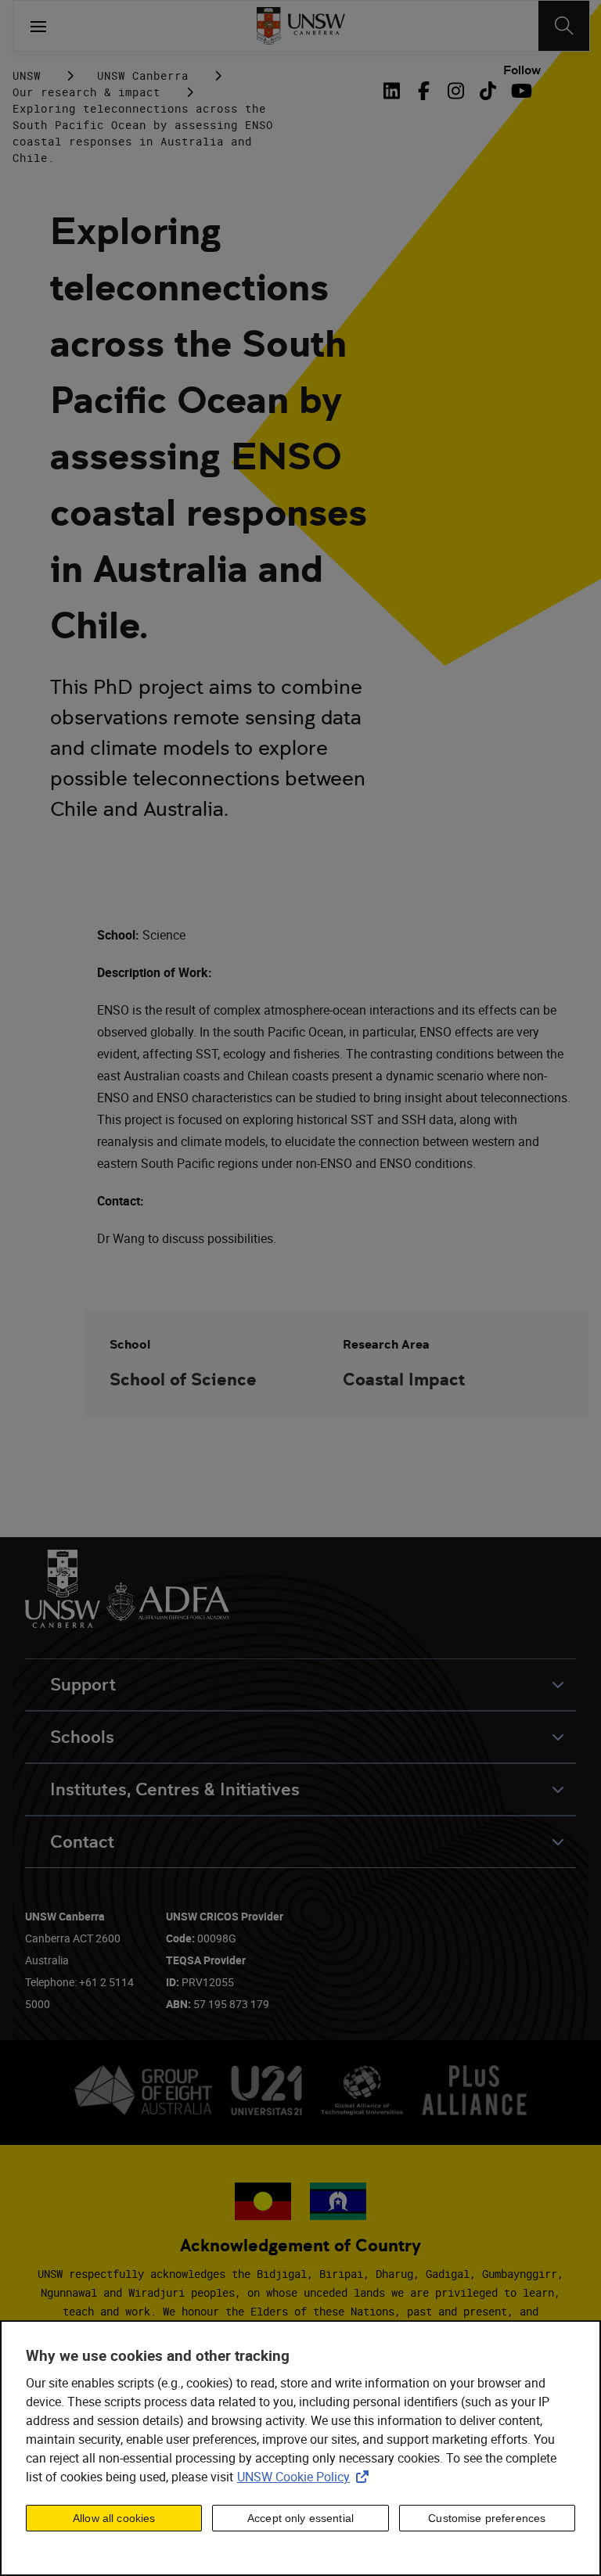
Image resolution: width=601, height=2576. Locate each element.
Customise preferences (487, 2518)
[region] (300, 2448)
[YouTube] (520, 91)
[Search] (564, 26)
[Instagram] (456, 91)
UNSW (27, 75)
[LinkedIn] (394, 91)
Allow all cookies (114, 2518)
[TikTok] (488, 91)
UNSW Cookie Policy (306, 2477)
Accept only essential (300, 2518)
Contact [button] (82, 1842)
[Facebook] (424, 91)
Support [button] (83, 1685)
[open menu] (38, 26)
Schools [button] (82, 1737)
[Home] (301, 26)
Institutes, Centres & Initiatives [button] (175, 1789)
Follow (522, 70)
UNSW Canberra (143, 75)
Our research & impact (86, 92)
